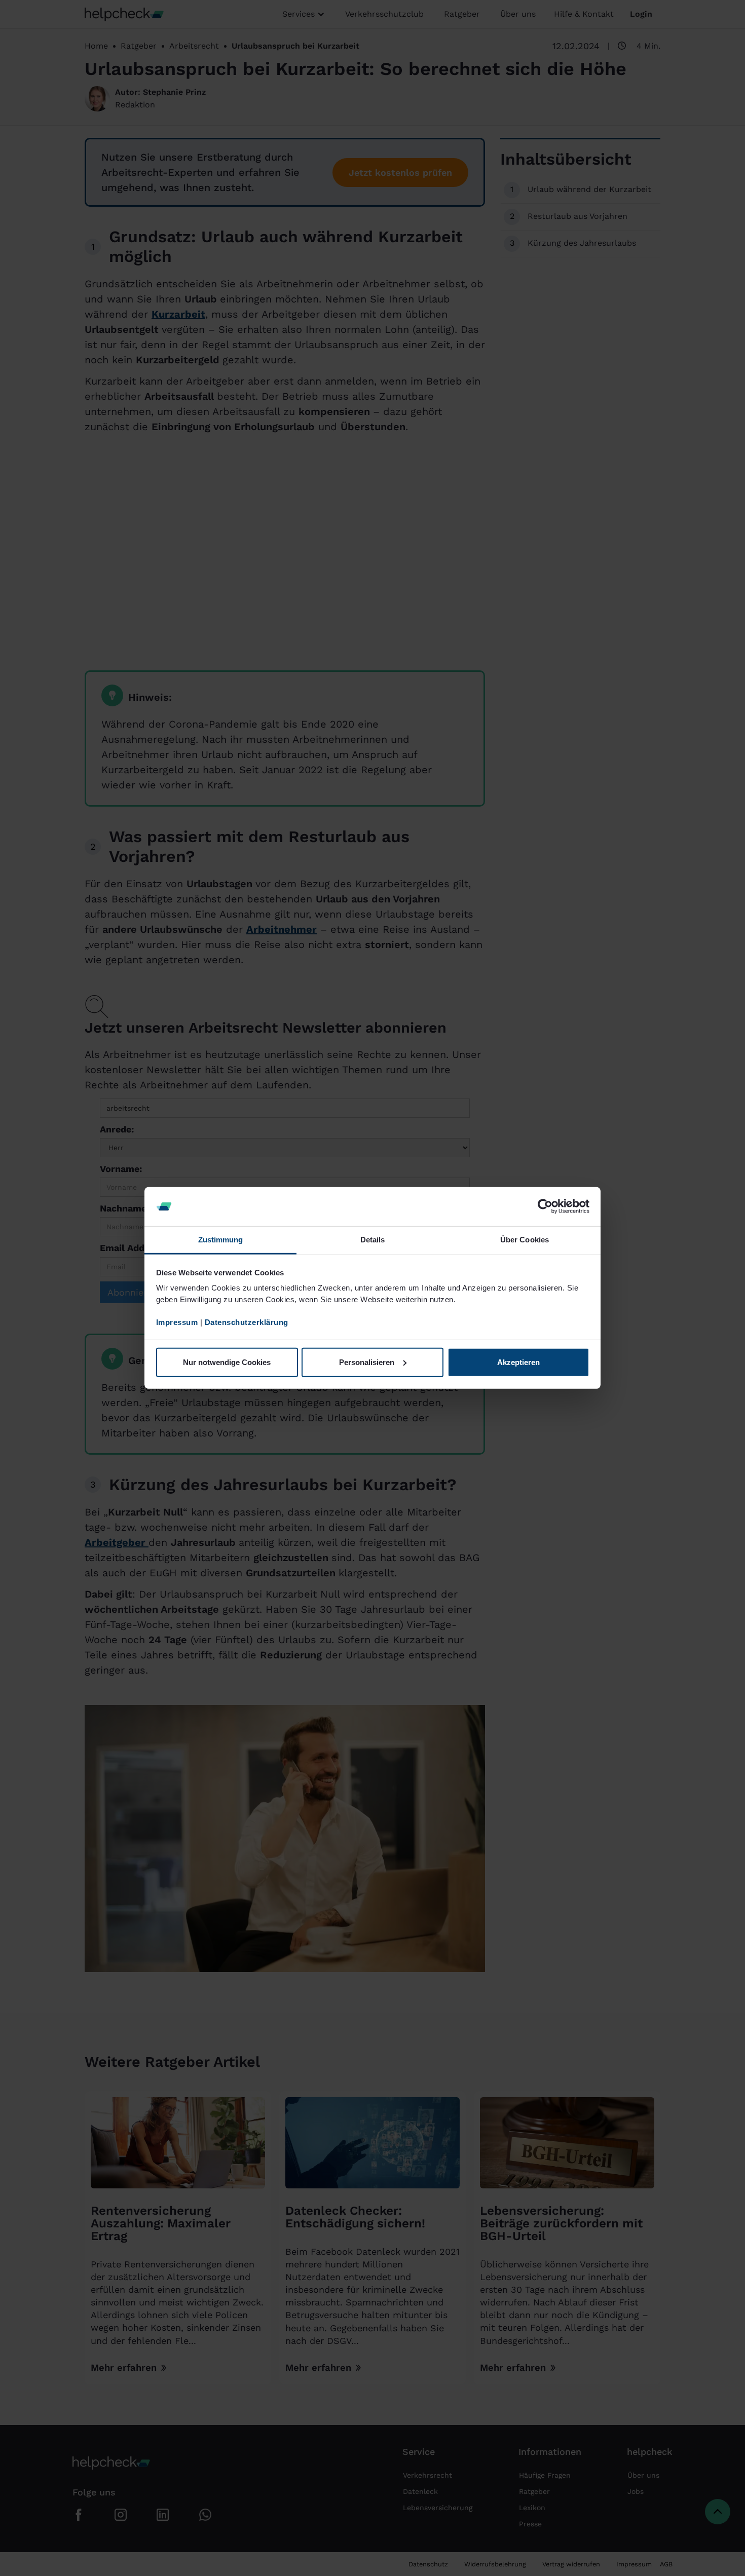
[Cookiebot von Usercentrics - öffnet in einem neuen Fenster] (545, 1206)
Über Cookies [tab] (525, 1240)
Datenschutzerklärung (247, 1322)
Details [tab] (373, 1240)
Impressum (177, 1322)
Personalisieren (367, 1362)
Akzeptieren (518, 1362)
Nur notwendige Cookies (227, 1362)
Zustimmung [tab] (221, 1240)
